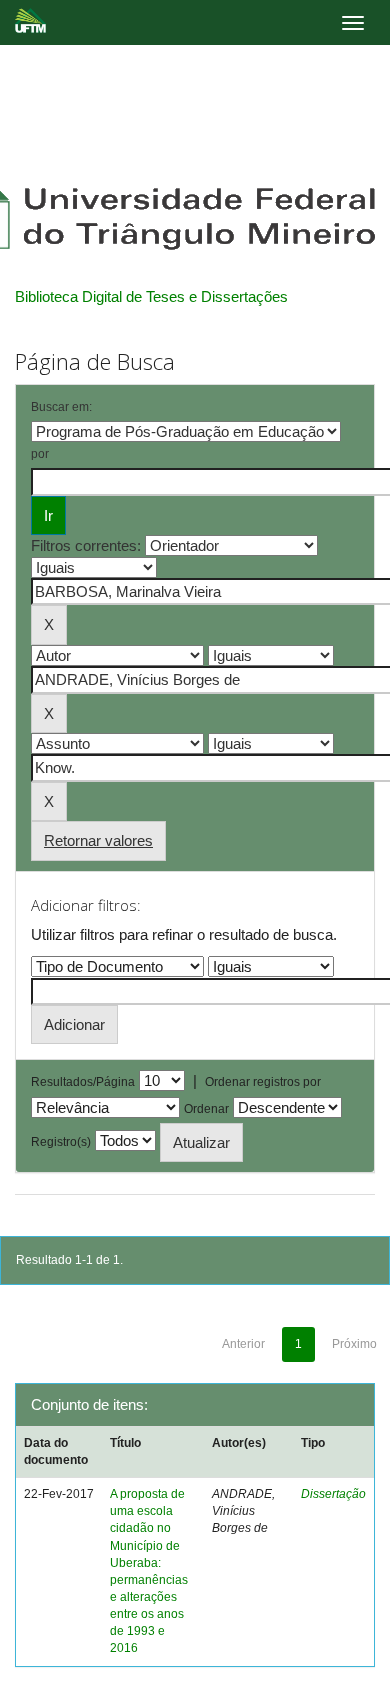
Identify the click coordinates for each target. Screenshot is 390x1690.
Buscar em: (61, 407)
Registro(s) (61, 1142)
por (40, 454)
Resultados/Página (83, 1082)
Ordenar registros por (263, 1082)
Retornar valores (98, 840)
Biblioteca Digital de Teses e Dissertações (151, 296)
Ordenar (206, 1109)
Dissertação (333, 1494)
